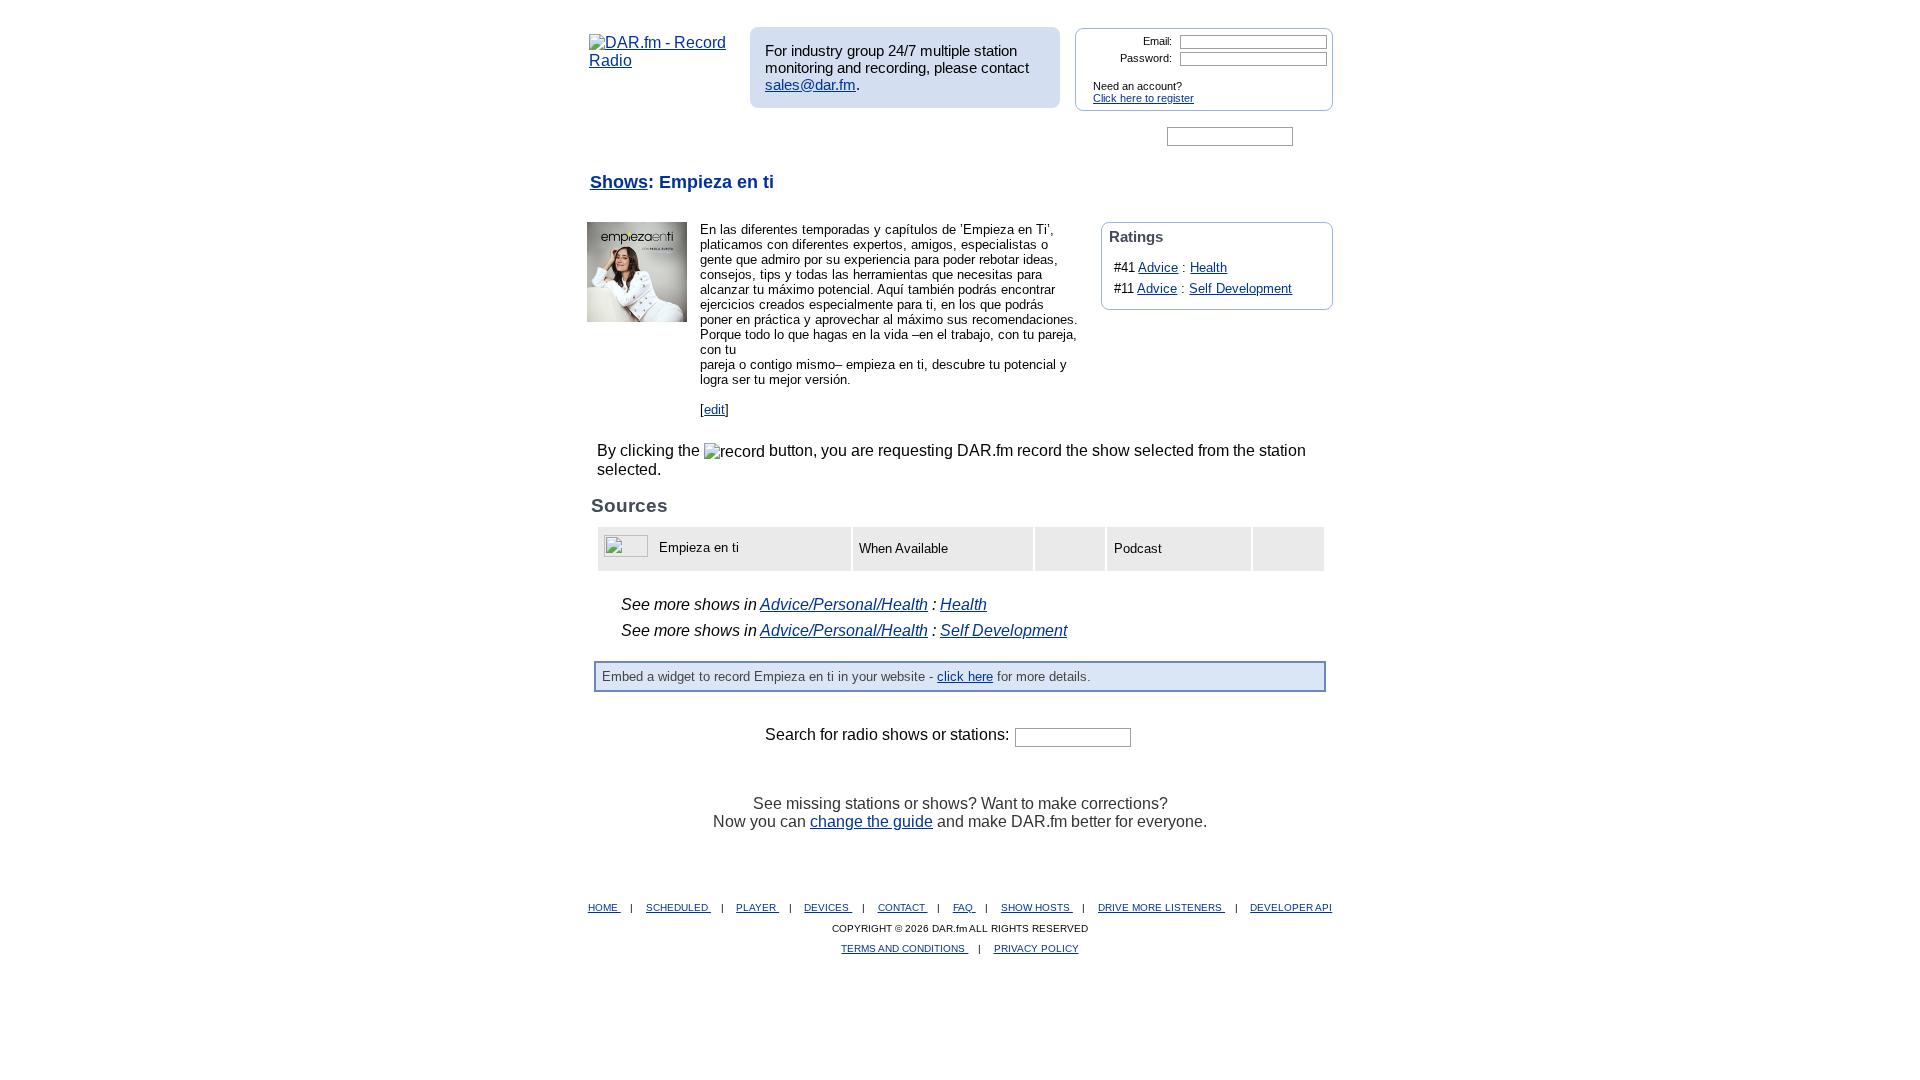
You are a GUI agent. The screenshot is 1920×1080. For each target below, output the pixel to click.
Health (1208, 267)
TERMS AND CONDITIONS (904, 948)
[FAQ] (977, 137)
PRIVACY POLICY (1036, 948)
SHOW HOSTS (1037, 907)
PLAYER (757, 907)
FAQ (964, 907)
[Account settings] (1056, 137)
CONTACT (903, 907)
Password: (1146, 58)
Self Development (1240, 288)
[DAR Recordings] (721, 137)
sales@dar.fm (810, 84)
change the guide (871, 821)
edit (714, 409)
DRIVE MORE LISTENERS (1161, 907)
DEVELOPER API (1291, 907)
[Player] (818, 137)
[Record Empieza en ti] (629, 547)
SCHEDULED (678, 907)
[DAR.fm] (658, 60)
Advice (1158, 267)
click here (965, 676)
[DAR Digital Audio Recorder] (623, 137)
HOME (604, 907)
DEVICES (828, 907)
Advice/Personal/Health (844, 604)
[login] (1302, 78)
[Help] (901, 137)
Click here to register (1143, 98)
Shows (619, 182)
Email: (1157, 41)
